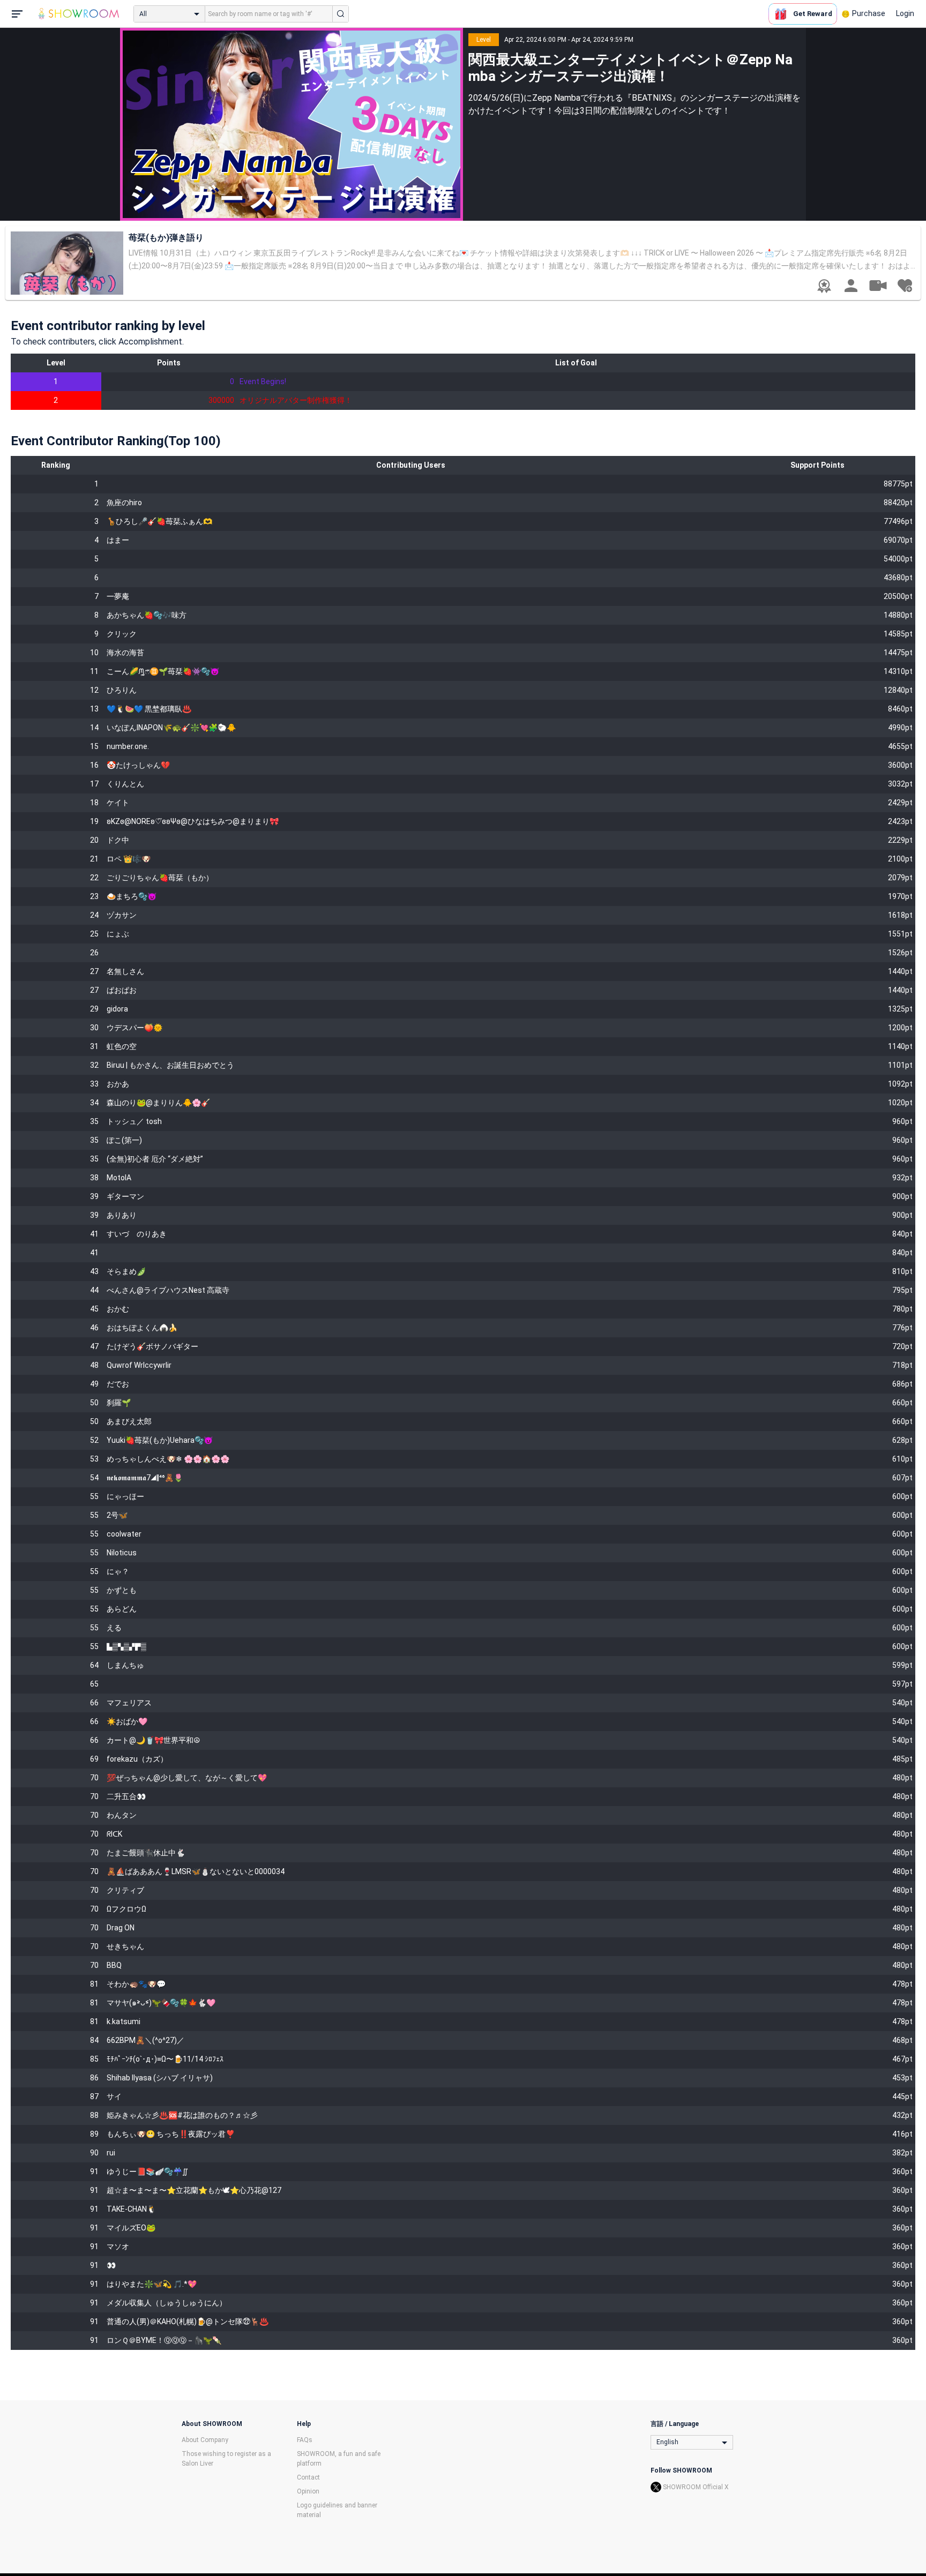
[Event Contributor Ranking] (824, 286)
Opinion (308, 2491)
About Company (205, 2440)
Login (905, 13)
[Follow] (905, 286)
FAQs (305, 2440)
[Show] (878, 285)
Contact (308, 2477)
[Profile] (851, 286)
